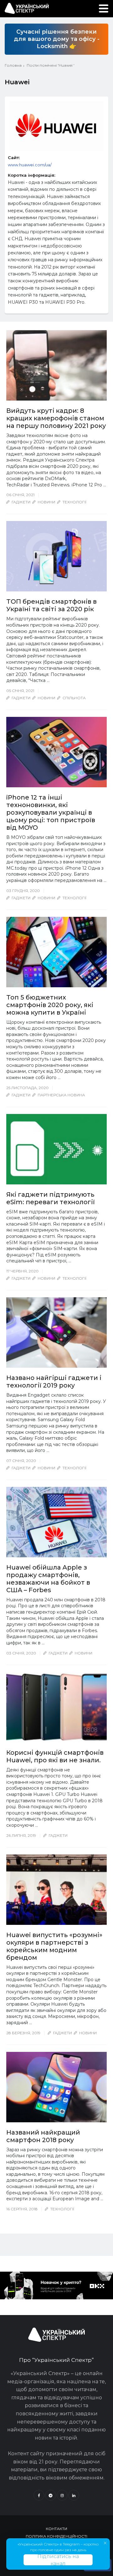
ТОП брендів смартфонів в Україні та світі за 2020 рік (51, 605)
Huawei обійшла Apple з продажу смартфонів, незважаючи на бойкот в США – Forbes (48, 1579)
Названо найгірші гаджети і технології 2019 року (54, 1382)
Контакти (56, 2529)
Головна (13, 65)
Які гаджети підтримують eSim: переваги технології (51, 1198)
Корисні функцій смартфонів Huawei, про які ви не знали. (55, 1756)
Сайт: (14, 158)
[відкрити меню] (104, 8)
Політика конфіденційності (56, 2536)
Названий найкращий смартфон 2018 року (43, 2136)
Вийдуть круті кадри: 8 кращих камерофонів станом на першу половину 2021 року (56, 418)
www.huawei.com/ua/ (30, 165)
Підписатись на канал (58, 2560)
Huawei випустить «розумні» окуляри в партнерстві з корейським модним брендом (54, 1946)
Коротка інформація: (32, 175)
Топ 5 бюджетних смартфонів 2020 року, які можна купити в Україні (50, 1005)
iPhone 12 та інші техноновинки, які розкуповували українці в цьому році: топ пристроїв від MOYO (51, 812)
